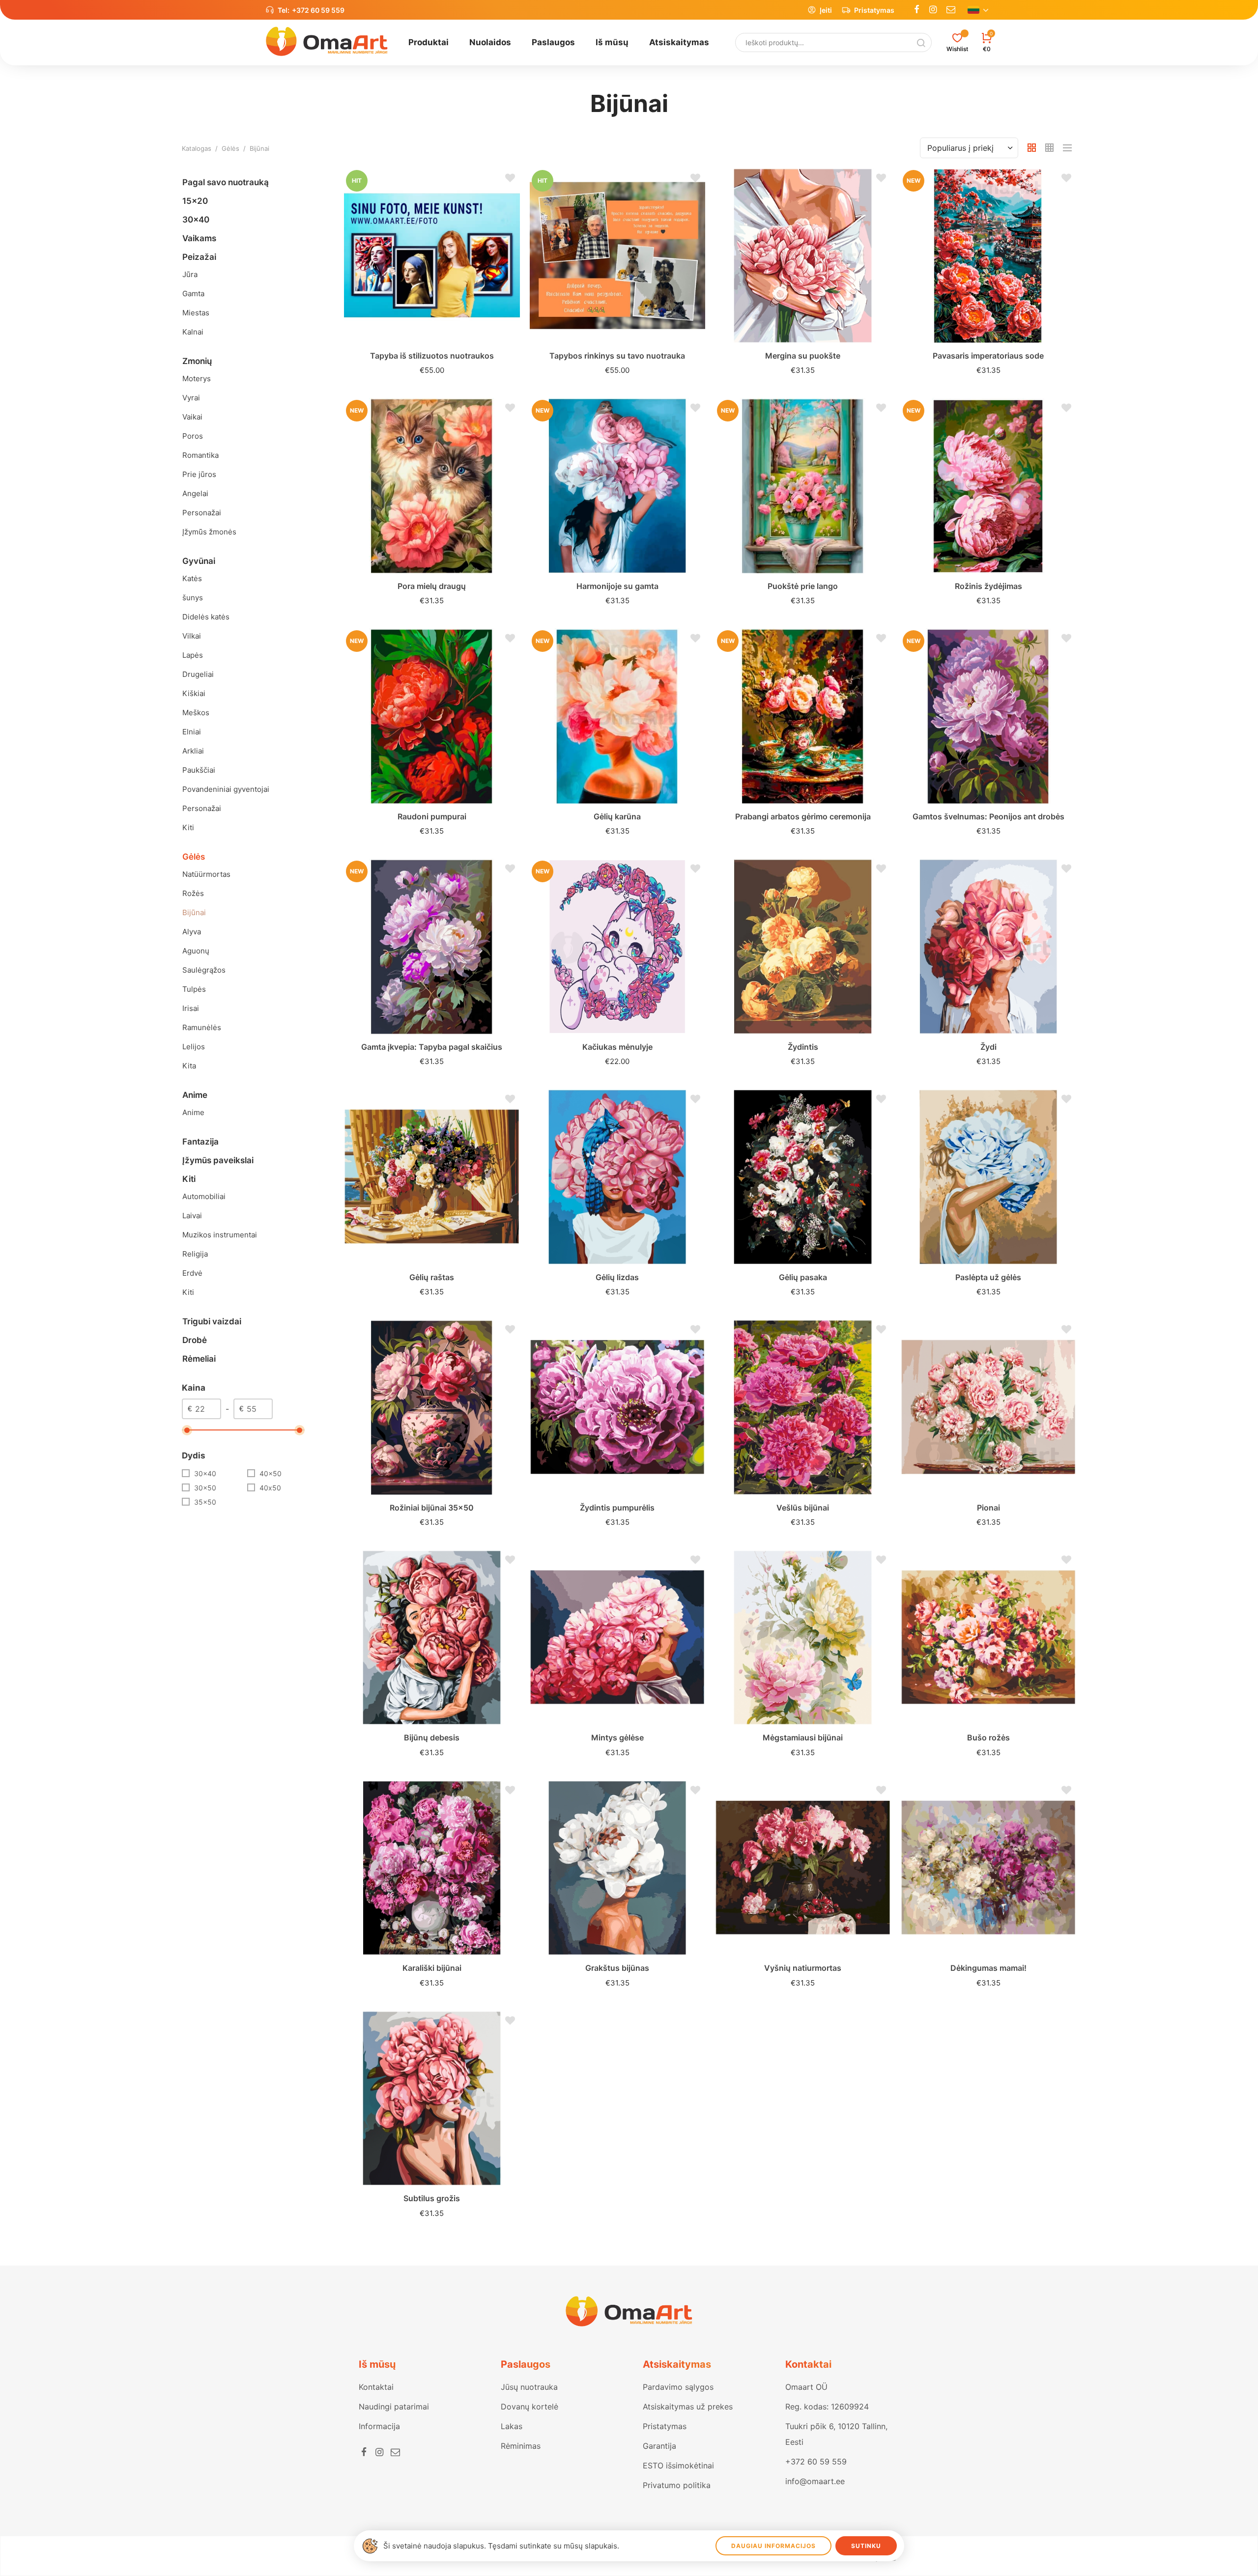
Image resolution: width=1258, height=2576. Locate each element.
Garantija (659, 2446)
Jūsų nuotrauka (529, 2387)
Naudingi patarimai (394, 2407)
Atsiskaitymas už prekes (688, 2407)
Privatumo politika (677, 2485)
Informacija (379, 2426)
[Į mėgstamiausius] (508, 180)
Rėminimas (521, 2446)
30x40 (205, 1473)
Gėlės (230, 148)
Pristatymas (874, 10)
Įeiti (826, 10)
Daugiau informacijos (773, 2546)
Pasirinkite (432, 363)
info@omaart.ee (815, 2481)
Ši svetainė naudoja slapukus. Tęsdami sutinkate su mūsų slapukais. (501, 2546)
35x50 (205, 1502)
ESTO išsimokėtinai (678, 2465)
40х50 (270, 1488)
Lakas (512, 2426)
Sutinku (866, 2546)
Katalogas (197, 148)
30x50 (205, 1488)
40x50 (271, 1473)
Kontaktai (376, 2387)
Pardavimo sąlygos (678, 2387)
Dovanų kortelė (529, 2407)
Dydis (194, 1456)
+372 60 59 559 (318, 10)
